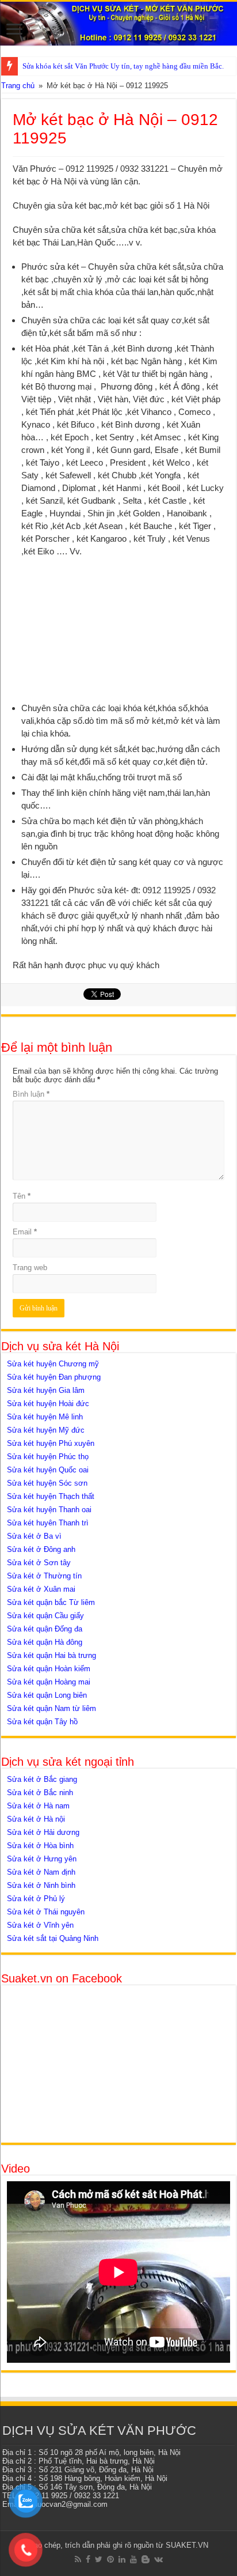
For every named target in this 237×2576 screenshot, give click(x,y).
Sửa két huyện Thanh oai (49, 1510)
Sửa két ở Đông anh (41, 1549)
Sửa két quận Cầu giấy (45, 1616)
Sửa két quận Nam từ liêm (51, 1708)
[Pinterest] (110, 2559)
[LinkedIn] (122, 2559)
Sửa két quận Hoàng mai (49, 1682)
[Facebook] (88, 2559)
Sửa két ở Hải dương (43, 1832)
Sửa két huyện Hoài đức (48, 1404)
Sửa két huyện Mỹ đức (46, 1430)
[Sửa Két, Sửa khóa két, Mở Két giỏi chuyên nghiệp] (118, 24)
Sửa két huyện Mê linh (45, 1417)
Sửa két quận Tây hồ (42, 1722)
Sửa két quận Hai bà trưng (51, 1655)
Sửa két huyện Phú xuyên (51, 1443)
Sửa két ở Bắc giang (42, 1779)
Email (25, 1232)
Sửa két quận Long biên (47, 1695)
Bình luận (31, 1094)
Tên (22, 1196)
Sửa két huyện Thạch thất (51, 1496)
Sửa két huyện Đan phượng (54, 1377)
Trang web (30, 1268)
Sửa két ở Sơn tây (39, 1563)
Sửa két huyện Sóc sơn (47, 1483)
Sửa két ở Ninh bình (41, 1885)
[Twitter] (99, 2559)
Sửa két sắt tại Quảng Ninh (53, 1938)
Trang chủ (18, 86)
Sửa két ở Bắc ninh (40, 1793)
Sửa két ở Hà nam (38, 1806)
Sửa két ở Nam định (41, 1872)
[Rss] (78, 2559)
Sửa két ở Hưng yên (42, 1859)
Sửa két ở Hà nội (36, 1819)
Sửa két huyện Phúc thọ (48, 1457)
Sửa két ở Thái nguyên (46, 1912)
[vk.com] (158, 2559)
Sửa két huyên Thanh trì (48, 1523)
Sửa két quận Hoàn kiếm (49, 1669)
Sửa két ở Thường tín (44, 1576)
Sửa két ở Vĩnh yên (40, 1925)
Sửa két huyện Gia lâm (46, 1390)
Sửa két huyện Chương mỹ (53, 1364)
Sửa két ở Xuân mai (41, 1589)
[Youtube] (133, 2559)
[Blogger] (146, 2559)
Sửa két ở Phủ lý (36, 1899)
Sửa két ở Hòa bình (40, 1846)
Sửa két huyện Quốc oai (48, 1470)
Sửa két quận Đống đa (45, 1629)
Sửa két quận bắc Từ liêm (51, 1602)
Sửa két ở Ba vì (34, 1536)
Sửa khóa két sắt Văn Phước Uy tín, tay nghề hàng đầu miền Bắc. (123, 66)
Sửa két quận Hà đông (45, 1642)
